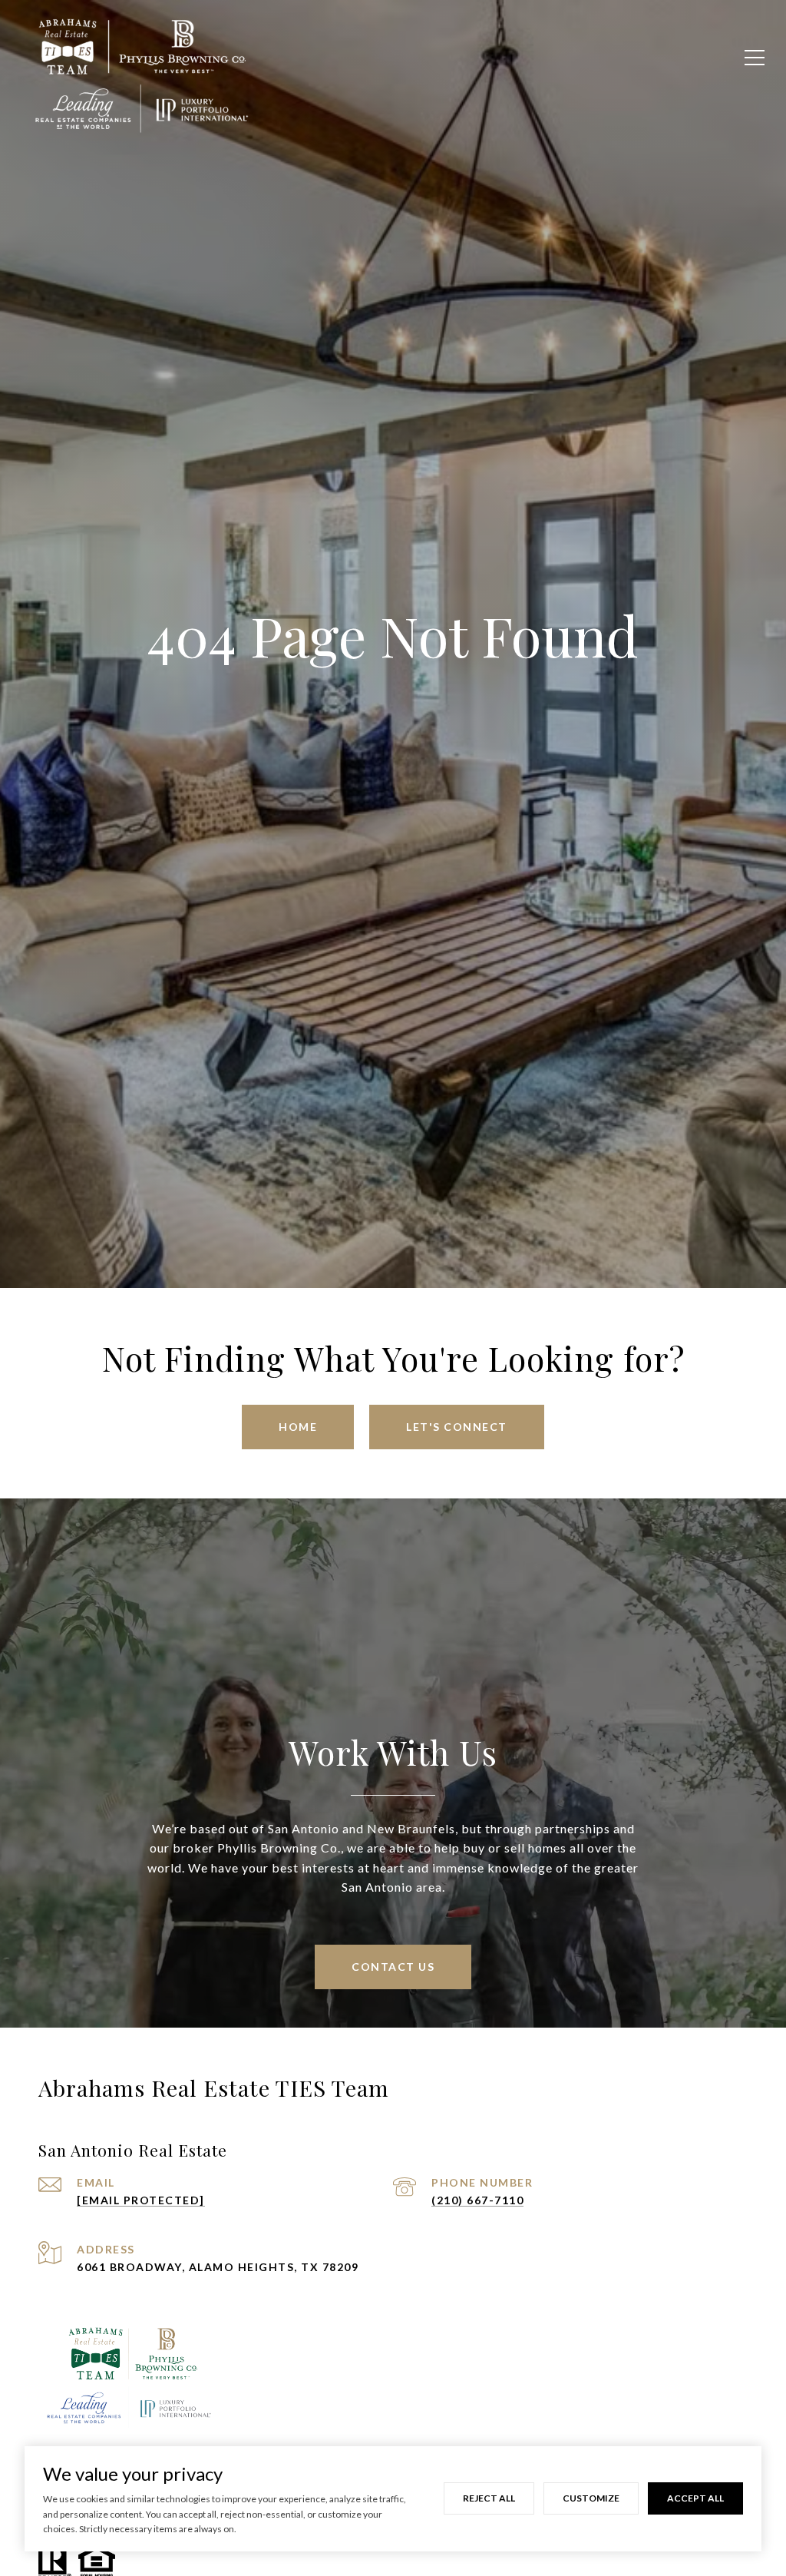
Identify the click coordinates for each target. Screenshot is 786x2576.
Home (298, 1427)
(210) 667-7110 (477, 2200)
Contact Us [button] (393, 1967)
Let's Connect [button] (457, 1427)
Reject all (489, 2498)
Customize (591, 2498)
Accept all (695, 2498)
